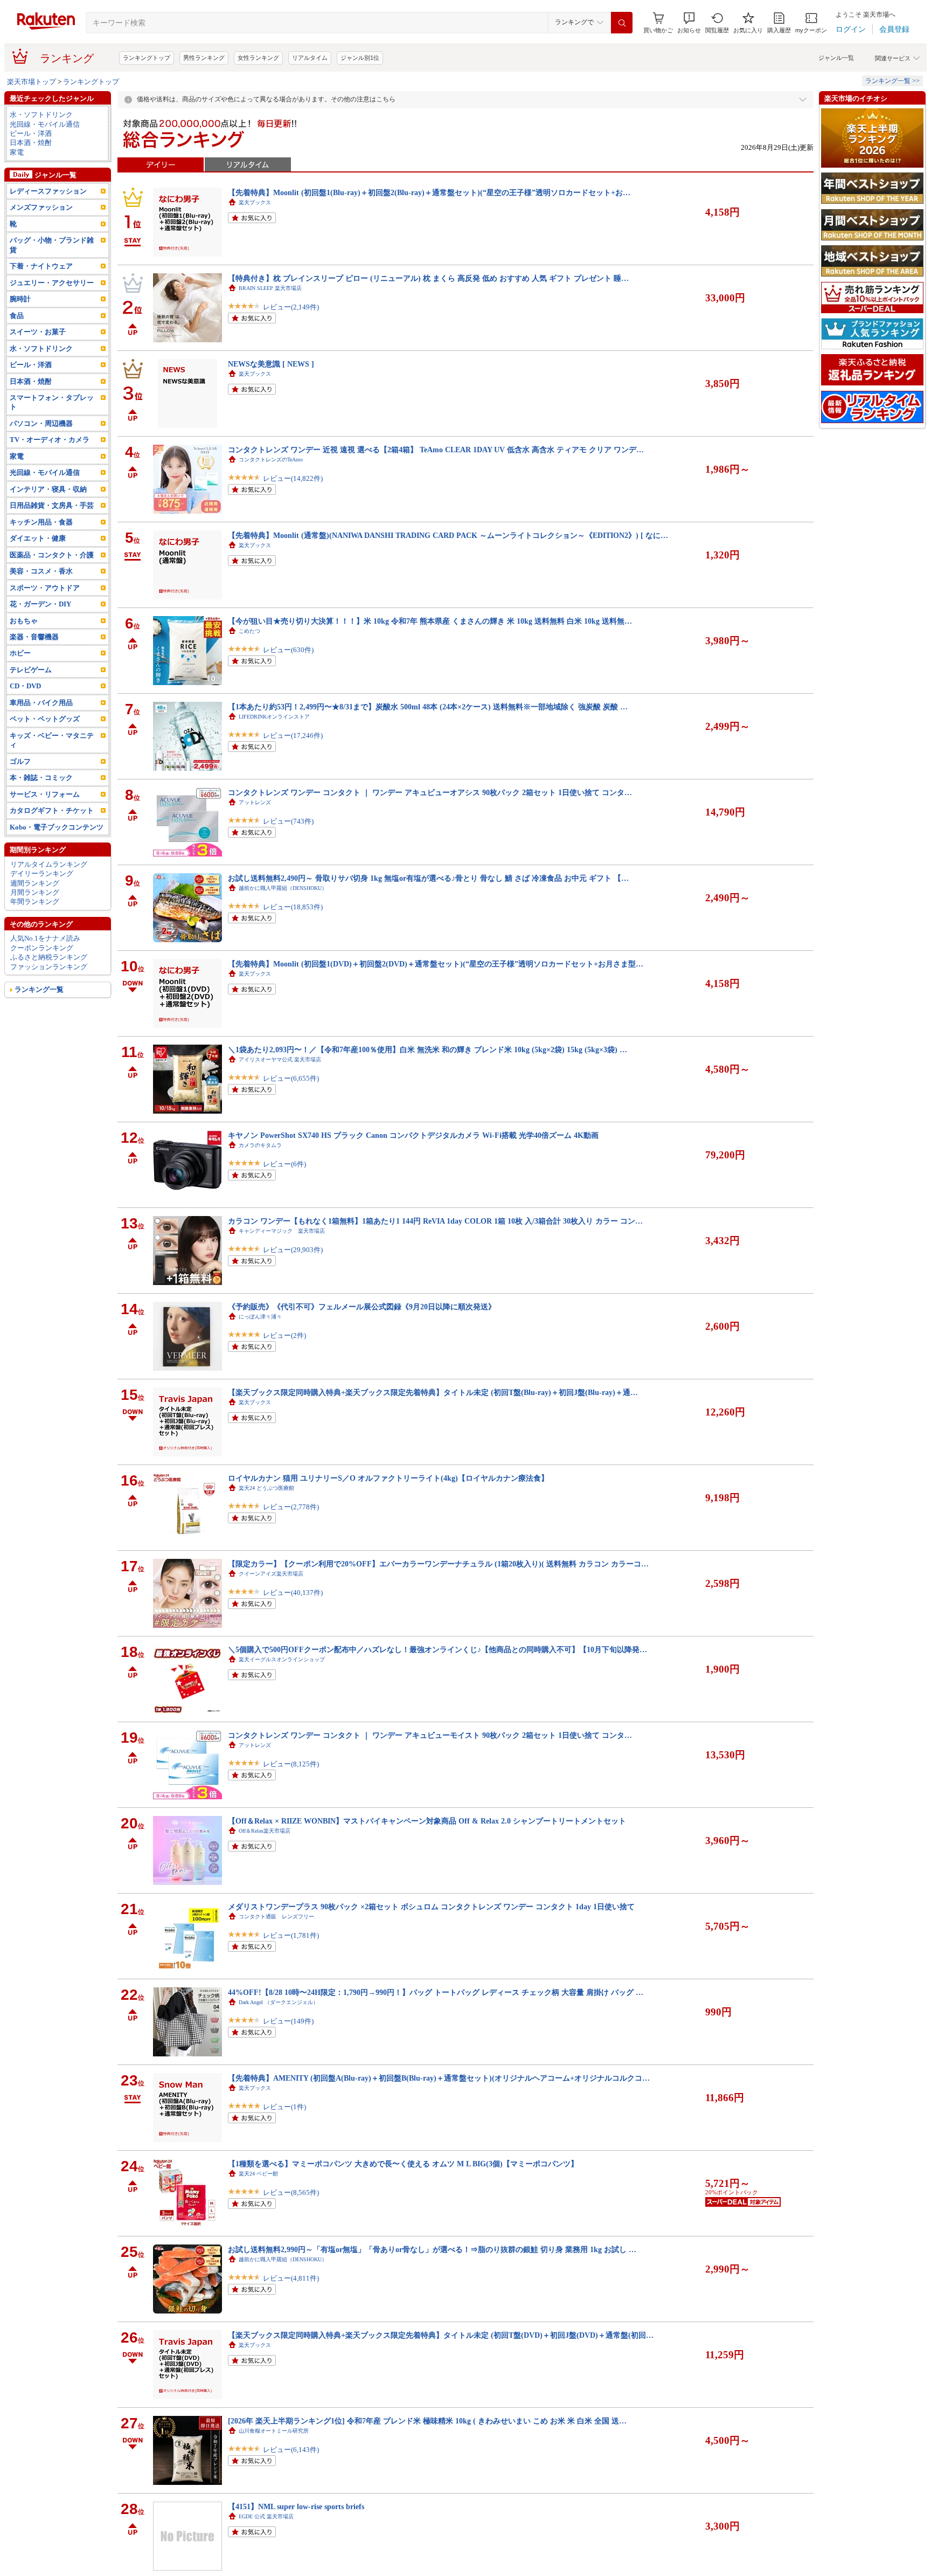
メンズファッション (41, 207)
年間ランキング (35, 902)
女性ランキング (258, 58)
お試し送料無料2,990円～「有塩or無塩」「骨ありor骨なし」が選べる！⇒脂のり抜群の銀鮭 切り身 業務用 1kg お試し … (432, 2249)
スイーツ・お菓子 (38, 332)
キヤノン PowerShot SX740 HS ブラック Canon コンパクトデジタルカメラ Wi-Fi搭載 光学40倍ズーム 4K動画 (413, 1135)
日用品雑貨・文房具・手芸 (52, 505)
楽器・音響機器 (34, 637)
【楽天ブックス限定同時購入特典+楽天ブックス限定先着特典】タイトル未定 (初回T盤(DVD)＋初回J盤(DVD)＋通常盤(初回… (441, 2335)
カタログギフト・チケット (52, 810)
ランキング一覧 (39, 989)
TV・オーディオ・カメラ (50, 440)
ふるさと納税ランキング (49, 957)
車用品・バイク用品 (41, 703)
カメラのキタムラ (260, 1145)
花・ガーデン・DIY (40, 604)
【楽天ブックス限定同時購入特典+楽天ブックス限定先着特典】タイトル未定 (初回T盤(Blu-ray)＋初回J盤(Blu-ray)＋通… (433, 1392)
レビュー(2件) (284, 1335)
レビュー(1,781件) (291, 1935)
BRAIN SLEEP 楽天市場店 (270, 288)
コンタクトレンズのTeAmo (271, 460)
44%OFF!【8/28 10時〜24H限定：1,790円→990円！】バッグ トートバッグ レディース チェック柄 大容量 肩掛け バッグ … (436, 1992)
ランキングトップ (147, 58)
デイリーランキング (42, 873)
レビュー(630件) (288, 650)
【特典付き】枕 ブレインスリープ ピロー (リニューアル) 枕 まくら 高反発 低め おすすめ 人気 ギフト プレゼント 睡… (428, 278)
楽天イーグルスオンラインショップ (282, 1659)
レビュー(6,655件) (291, 1078)
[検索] (622, 23)
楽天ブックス (255, 202)
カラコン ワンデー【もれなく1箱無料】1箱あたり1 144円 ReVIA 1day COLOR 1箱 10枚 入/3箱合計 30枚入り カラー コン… (435, 1221)
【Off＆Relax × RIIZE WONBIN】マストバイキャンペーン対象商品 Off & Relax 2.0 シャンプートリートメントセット (427, 1821)
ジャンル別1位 (360, 58)
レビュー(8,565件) (291, 2192)
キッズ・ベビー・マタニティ (52, 740)
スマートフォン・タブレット (52, 402)
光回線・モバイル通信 (45, 124)
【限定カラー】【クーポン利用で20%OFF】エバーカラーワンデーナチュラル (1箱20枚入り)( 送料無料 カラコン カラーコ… (438, 1564)
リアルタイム (310, 58)
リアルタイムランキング (49, 864)
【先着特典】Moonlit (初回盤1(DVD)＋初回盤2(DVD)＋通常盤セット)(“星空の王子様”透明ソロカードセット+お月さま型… (436, 964)
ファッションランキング (49, 967)
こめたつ (249, 631)
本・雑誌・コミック (41, 778)
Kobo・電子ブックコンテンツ (57, 827)
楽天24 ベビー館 (258, 2174)
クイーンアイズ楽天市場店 (271, 1574)
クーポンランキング (42, 948)
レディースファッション (48, 191)
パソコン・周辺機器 (41, 423)
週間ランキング (35, 883)
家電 (17, 152)
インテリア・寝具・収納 (48, 489)
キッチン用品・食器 (41, 522)
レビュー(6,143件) (291, 2450)
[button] (689, 23)
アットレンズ (255, 802)
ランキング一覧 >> (892, 81)
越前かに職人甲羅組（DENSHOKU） (283, 888)
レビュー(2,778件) (291, 1507)
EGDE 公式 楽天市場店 (266, 2516)
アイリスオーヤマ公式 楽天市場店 (280, 1059)
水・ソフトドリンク (41, 115)
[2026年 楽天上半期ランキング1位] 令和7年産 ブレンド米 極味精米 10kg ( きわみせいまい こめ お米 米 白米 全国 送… (427, 2421)
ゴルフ (20, 761)
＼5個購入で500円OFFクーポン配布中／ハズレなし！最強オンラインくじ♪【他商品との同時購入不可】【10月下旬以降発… (437, 1649)
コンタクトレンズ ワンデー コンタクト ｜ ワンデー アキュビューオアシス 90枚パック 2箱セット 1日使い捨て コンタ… (430, 792)
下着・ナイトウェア (41, 266)
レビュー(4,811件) (291, 2278)
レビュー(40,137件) (293, 1593)
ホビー (20, 653)
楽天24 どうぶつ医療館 (266, 1488)
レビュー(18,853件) (293, 907)
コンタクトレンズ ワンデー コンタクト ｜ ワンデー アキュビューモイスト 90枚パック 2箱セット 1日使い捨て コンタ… (430, 1735)
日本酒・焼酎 (31, 143)
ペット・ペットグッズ (45, 719)
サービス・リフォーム (45, 794)
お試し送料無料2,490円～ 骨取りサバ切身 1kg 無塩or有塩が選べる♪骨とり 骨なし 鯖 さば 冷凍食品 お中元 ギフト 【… (428, 878)
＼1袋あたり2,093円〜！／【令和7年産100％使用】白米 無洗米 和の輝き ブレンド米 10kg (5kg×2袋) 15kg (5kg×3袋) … (428, 1049)
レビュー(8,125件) (291, 1764)
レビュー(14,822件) (293, 478)
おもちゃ (24, 621)
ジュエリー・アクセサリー (52, 283)
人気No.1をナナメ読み (45, 938)
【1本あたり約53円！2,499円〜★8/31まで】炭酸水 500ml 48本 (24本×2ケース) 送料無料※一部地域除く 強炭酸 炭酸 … (428, 707)
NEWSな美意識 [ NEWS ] (271, 364)
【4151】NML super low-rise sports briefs (296, 2506)
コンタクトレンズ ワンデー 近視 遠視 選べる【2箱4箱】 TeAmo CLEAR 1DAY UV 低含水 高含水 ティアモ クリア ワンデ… (436, 450)
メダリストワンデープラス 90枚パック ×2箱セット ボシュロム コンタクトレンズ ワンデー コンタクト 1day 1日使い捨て (431, 1907)
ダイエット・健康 (38, 538)
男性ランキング (204, 58)
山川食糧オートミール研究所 (274, 2431)
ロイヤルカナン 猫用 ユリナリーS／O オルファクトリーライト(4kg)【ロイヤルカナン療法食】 (388, 1478)
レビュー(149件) (288, 2021)
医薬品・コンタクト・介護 (52, 555)
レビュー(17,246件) (293, 735)
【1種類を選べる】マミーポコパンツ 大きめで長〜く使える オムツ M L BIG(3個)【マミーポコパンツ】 (403, 2164)
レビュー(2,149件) (291, 307)
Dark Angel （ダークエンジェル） (279, 2002)
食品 (17, 316)
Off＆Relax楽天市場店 (265, 1831)
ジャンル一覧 (836, 58)
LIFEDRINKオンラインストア (274, 717)
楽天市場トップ (32, 82)
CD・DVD (25, 686)
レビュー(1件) (284, 2107)
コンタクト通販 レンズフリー (276, 1917)
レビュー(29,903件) (293, 1250)
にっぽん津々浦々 (260, 1317)
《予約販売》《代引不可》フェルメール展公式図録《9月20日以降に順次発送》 (362, 1307)
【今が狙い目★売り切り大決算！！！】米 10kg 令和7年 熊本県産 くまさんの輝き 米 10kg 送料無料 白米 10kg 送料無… (430, 621)
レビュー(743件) (288, 821)
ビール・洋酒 (31, 133)
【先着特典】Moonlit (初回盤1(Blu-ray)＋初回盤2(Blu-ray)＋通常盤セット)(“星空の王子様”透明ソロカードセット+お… (429, 192)
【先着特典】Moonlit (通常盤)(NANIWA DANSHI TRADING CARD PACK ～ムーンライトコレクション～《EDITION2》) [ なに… (448, 535)
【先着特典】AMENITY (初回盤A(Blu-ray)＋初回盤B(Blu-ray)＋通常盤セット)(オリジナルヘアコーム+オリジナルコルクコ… (439, 2078)
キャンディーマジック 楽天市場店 (282, 1231)
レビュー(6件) (284, 1164)
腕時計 (20, 299)
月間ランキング (35, 892)
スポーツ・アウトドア (45, 588)
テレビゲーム (31, 670)
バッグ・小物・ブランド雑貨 (52, 245)
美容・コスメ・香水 (41, 571)
